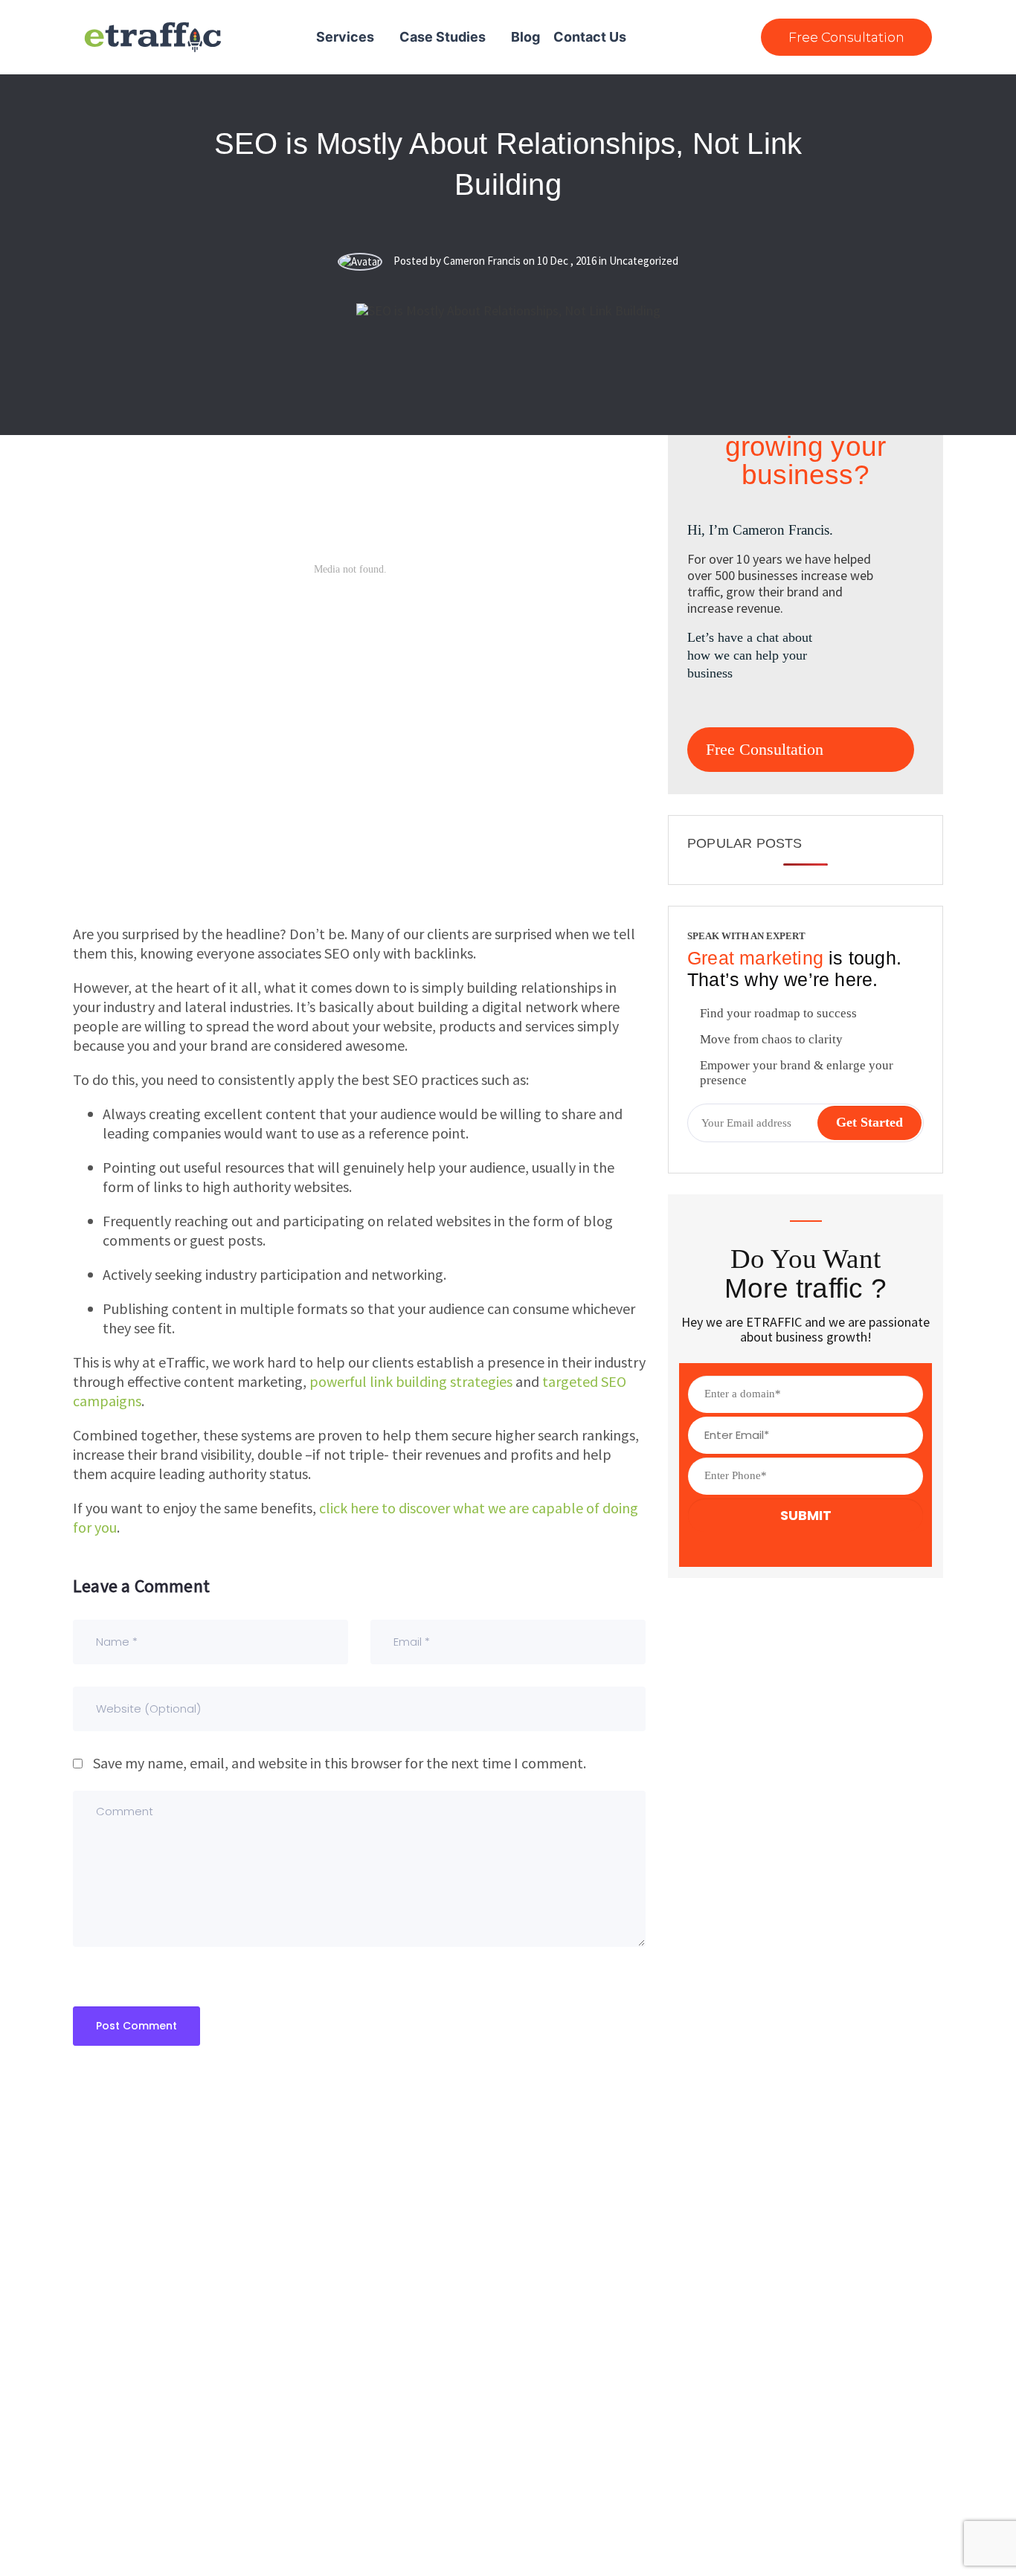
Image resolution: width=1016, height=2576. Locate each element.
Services (345, 37)
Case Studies (443, 37)
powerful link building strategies (411, 1381)
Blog (525, 37)
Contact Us (590, 37)
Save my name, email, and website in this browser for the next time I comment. (340, 1763)
